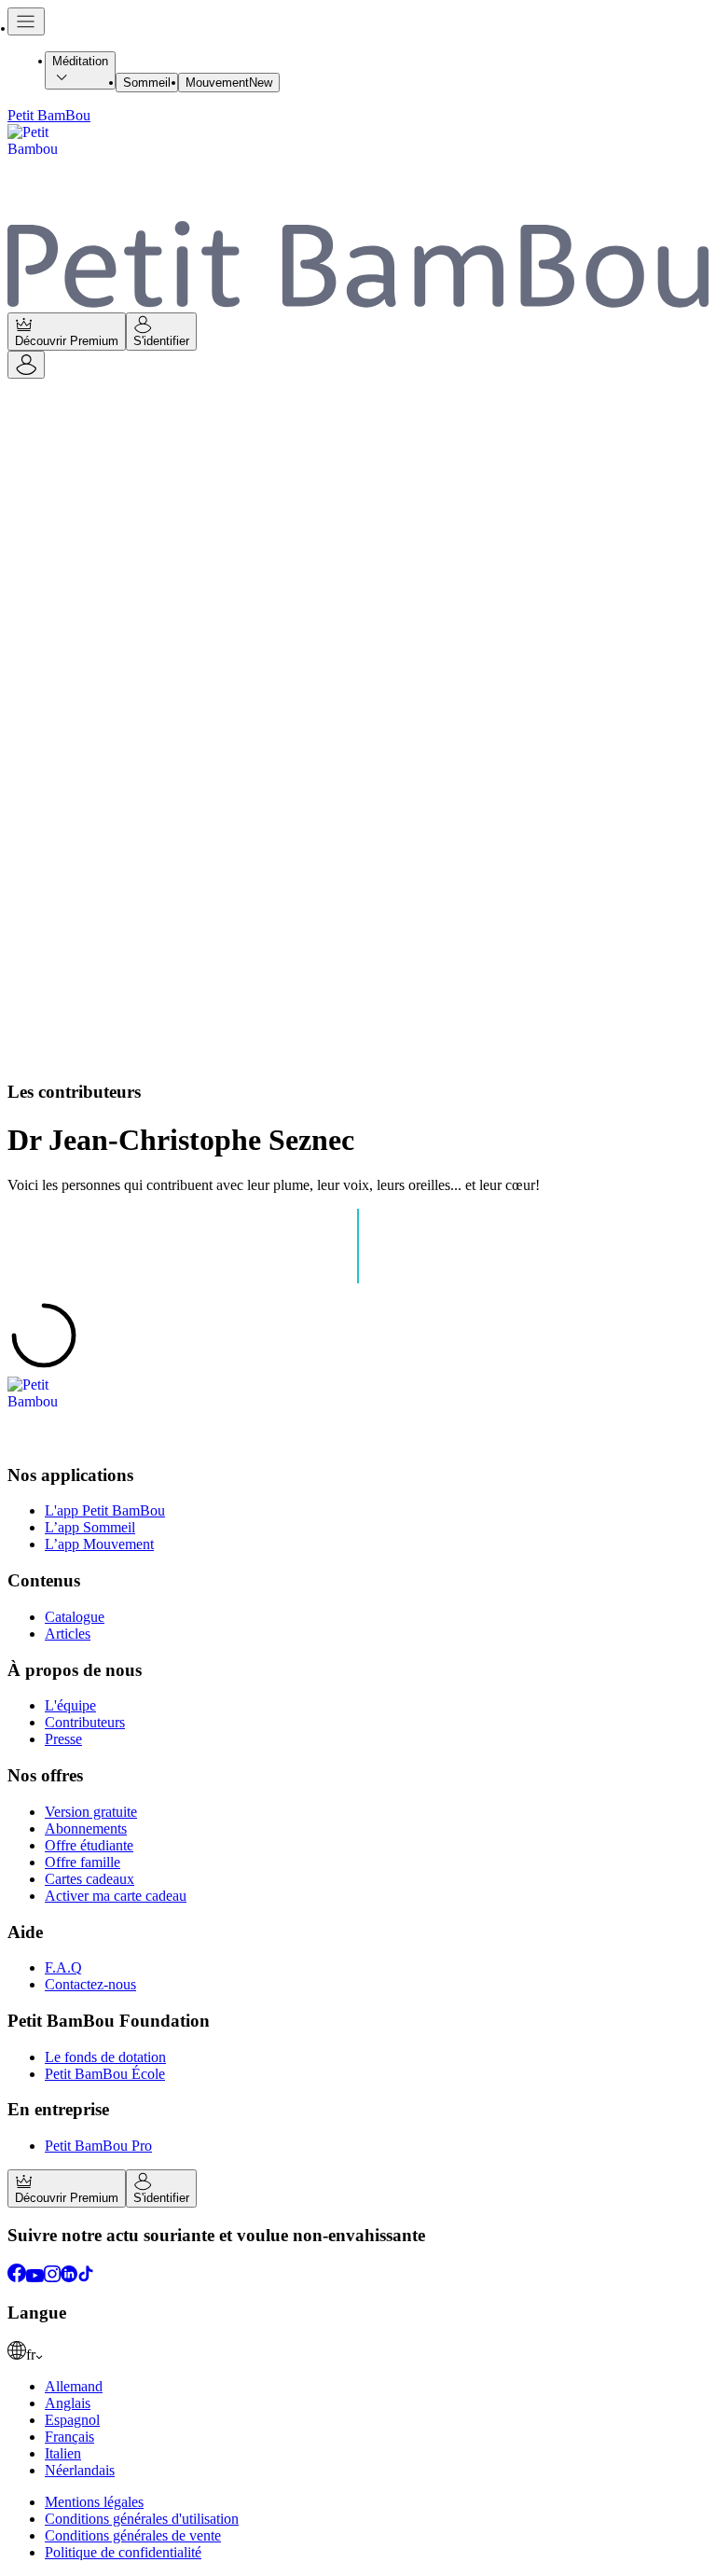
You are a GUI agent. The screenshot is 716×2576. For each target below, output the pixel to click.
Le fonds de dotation (105, 2057)
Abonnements (86, 1828)
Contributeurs (85, 1722)
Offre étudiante (89, 1845)
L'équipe (70, 1705)
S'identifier (161, 341)
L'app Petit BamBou (105, 1510)
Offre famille (83, 1862)
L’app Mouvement (99, 1544)
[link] (358, 2352)
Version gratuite (91, 1812)
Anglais (68, 2403)
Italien (63, 2453)
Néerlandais (80, 2470)
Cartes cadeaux (89, 1879)
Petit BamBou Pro (98, 2146)
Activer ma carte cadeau (116, 1896)
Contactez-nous (90, 1984)
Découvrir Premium (67, 341)
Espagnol (72, 2420)
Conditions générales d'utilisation (142, 2519)
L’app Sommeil (90, 1527)
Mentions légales (94, 2502)
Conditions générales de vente (133, 2535)
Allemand (74, 2386)
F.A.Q (63, 1967)
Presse (63, 1739)
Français (69, 2437)
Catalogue (75, 1617)
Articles (68, 1634)
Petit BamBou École (105, 2074)
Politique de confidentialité (123, 2552)
